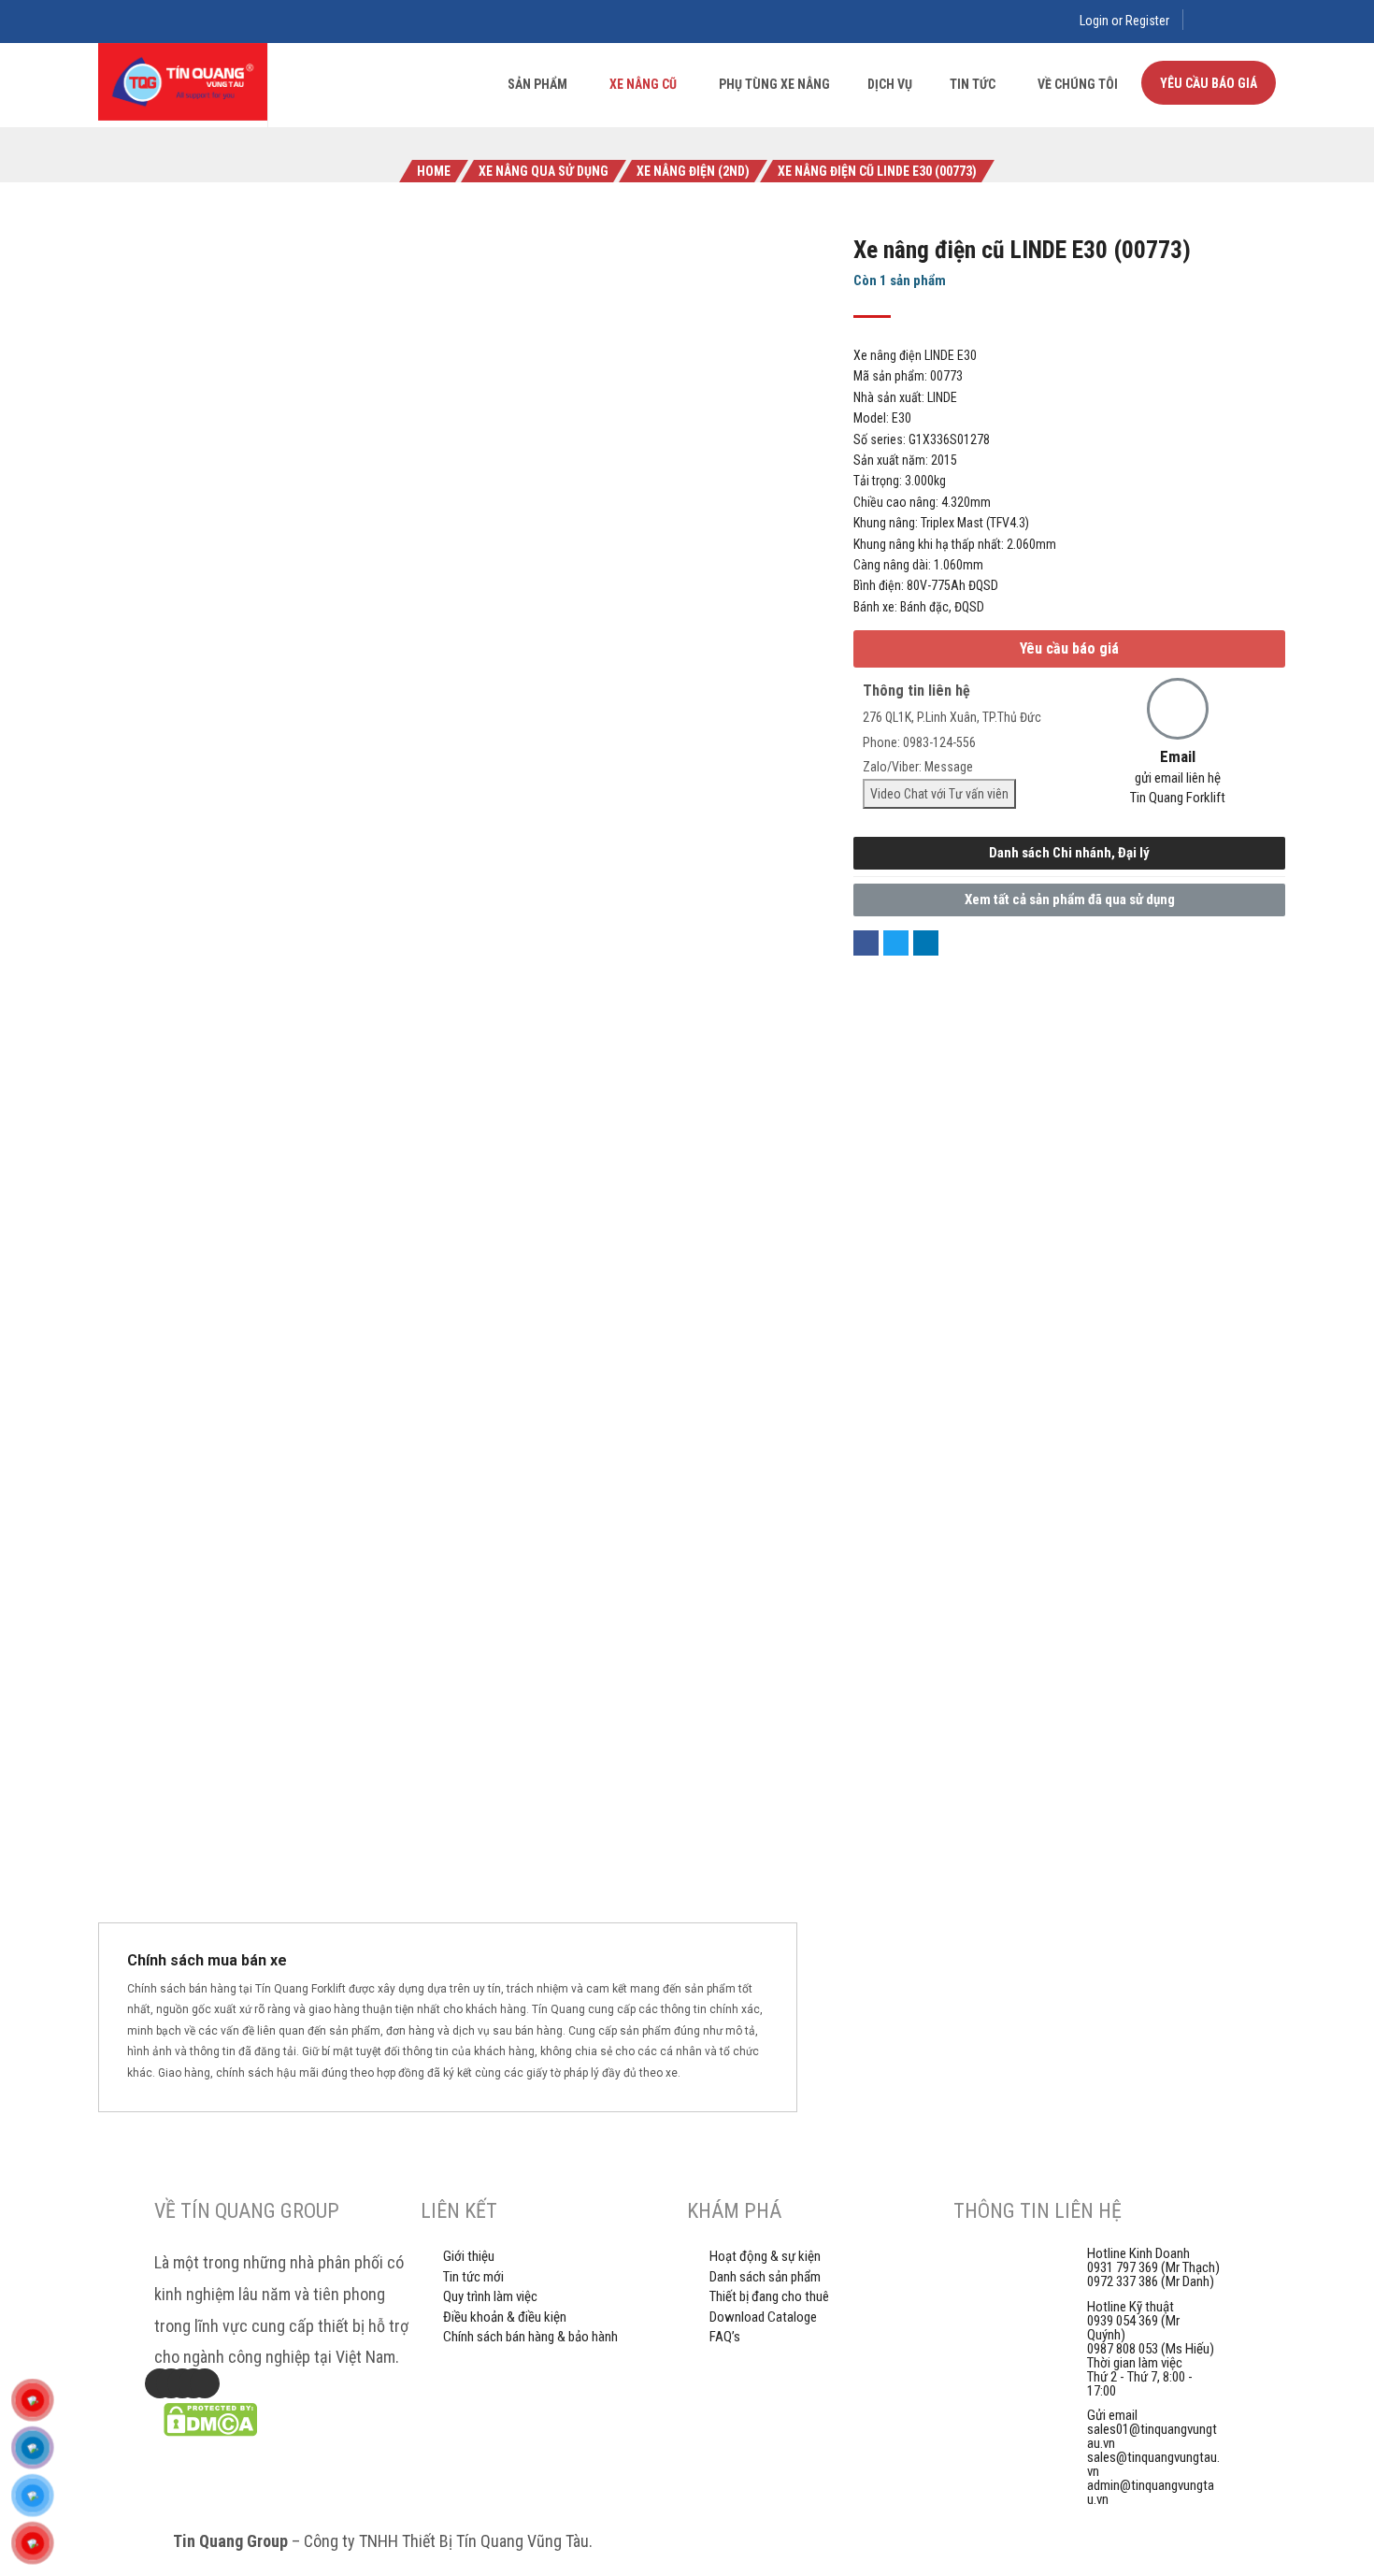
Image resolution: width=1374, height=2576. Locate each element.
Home (434, 171)
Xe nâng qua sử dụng (544, 171)
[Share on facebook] (866, 943)
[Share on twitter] (896, 943)
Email (1178, 756)
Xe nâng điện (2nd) (693, 171)
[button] (1069, 649)
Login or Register (1124, 21)
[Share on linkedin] (926, 943)
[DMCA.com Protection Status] (210, 2432)
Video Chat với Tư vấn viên (939, 794)
